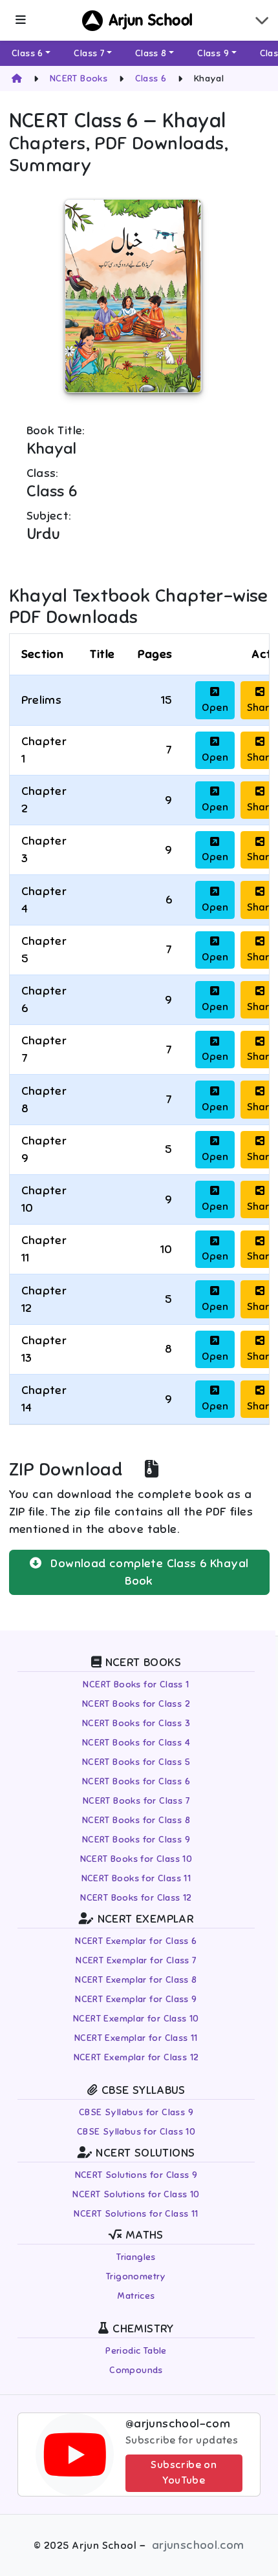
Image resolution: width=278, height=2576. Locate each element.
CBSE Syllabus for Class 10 (136, 2132)
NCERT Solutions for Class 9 (136, 2175)
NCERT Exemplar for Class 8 (136, 1980)
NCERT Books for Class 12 (136, 1898)
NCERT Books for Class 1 (136, 1684)
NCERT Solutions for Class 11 (136, 2214)
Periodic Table (136, 2351)
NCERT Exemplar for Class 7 (136, 1960)
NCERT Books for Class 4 (136, 1743)
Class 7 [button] (89, 53)
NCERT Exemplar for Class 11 (136, 2038)
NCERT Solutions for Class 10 (136, 2194)
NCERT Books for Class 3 (136, 1723)
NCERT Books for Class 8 (136, 1820)
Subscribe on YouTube (184, 2473)
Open (215, 708)
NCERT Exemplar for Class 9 (136, 1999)
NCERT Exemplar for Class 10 (136, 2019)
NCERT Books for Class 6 (136, 1781)
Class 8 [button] (151, 53)
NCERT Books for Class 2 (136, 1704)
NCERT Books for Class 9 (136, 1840)
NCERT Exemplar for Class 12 (136, 2057)
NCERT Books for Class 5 (136, 1762)
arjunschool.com (198, 2545)
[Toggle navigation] (262, 20)
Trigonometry (136, 2276)
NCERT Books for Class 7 (136, 1801)
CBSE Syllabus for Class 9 (136, 2112)
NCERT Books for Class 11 (136, 1878)
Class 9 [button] (213, 53)
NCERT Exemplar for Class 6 (136, 1941)
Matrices (136, 2296)
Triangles (136, 2257)
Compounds (136, 2370)
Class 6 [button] (27, 53)
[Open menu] (20, 20)
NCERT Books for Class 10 (136, 1859)
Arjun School (151, 20)
